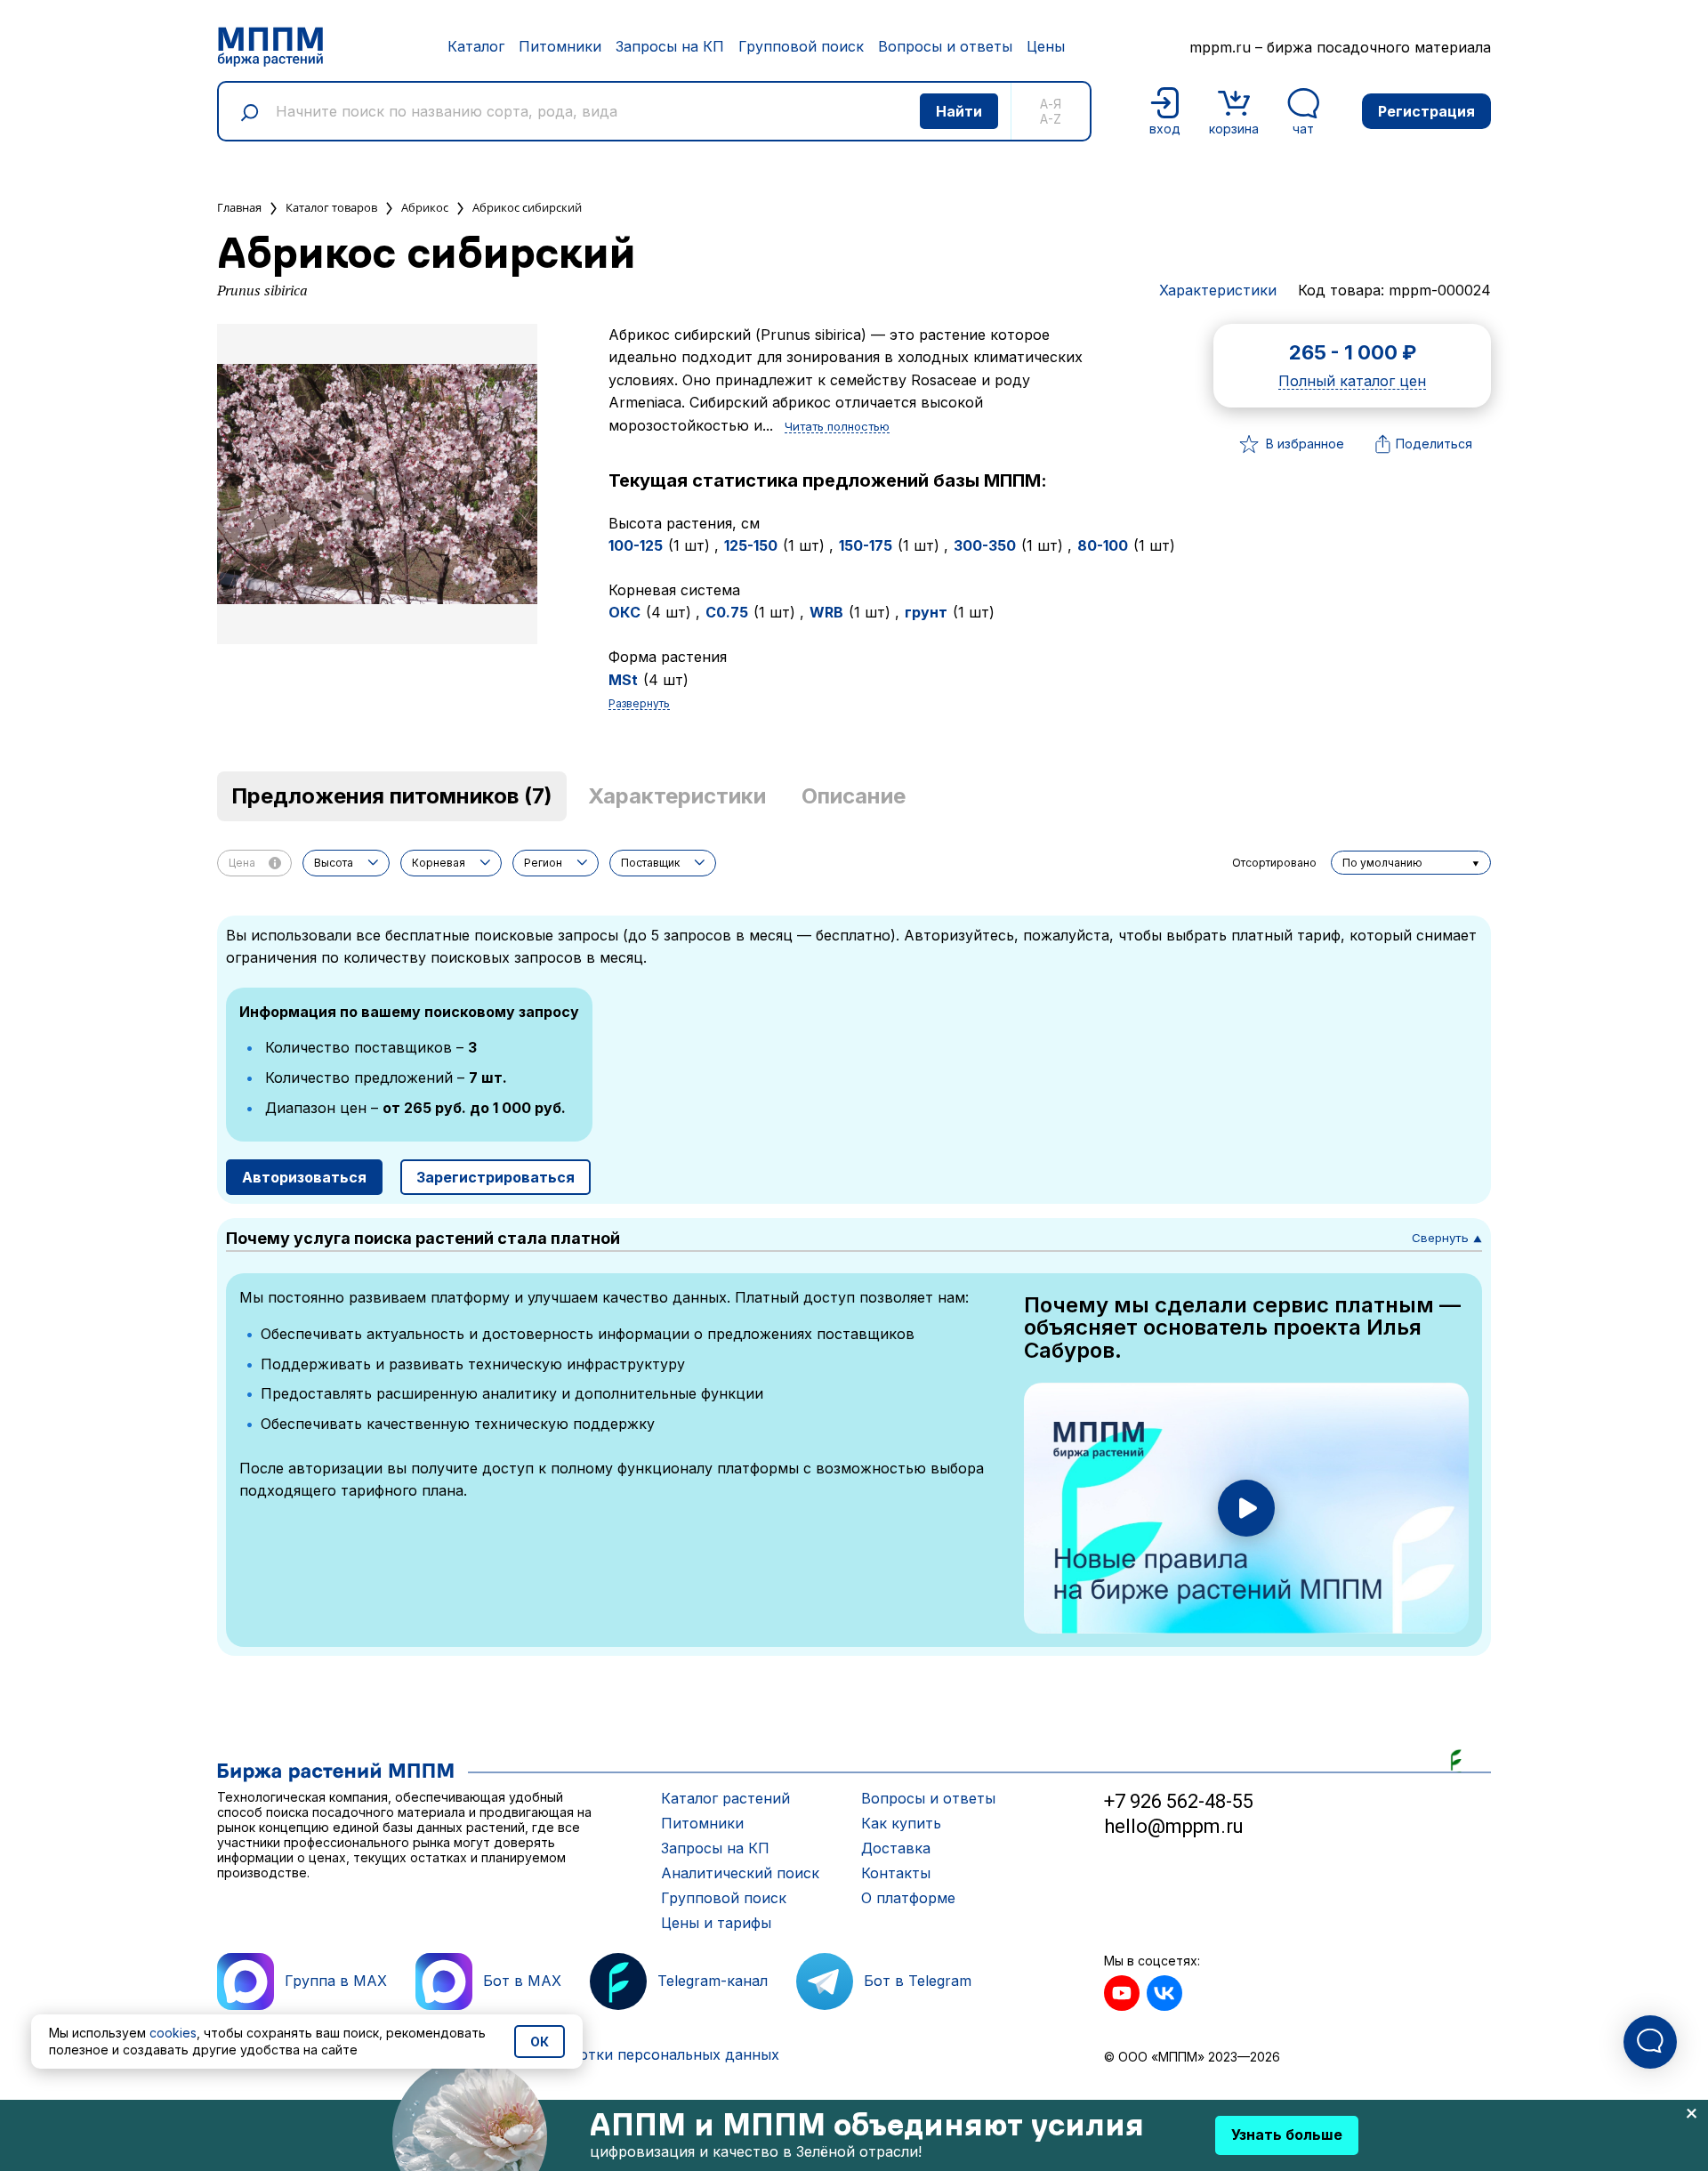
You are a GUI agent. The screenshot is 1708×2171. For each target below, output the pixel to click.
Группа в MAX (336, 1981)
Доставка (896, 1848)
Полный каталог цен (1352, 382)
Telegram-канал (713, 1981)
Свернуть (1447, 1238)
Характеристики (1218, 290)
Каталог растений (725, 1798)
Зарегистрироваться (495, 1177)
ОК (540, 2042)
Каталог (476, 46)
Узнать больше (1287, 2135)
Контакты (896, 1873)
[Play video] (1246, 1508)
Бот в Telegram (918, 1981)
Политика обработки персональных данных (621, 2054)
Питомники (560, 46)
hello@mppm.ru (1174, 1826)
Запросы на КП (670, 46)
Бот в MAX (522, 1981)
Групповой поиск (801, 46)
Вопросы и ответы (945, 46)
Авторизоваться (304, 1177)
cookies (173, 2033)
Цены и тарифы (716, 1923)
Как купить (901, 1823)
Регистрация (1426, 111)
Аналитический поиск (740, 1873)
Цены (1046, 46)
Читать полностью (837, 427)
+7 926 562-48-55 (1179, 1801)
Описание (854, 796)
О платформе (908, 1898)
